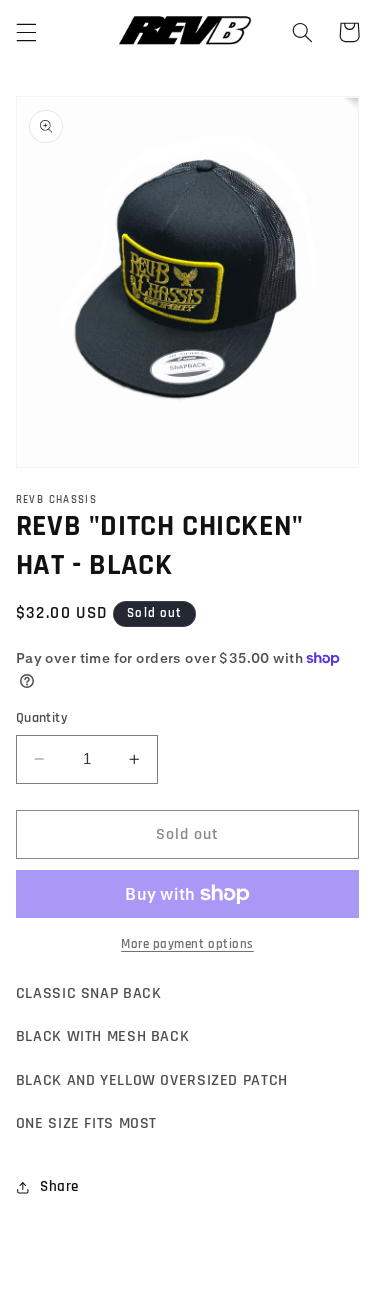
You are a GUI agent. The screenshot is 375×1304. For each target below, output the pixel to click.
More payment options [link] (187, 944)
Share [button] (59, 1186)
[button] (26, 32)
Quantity (42, 718)
